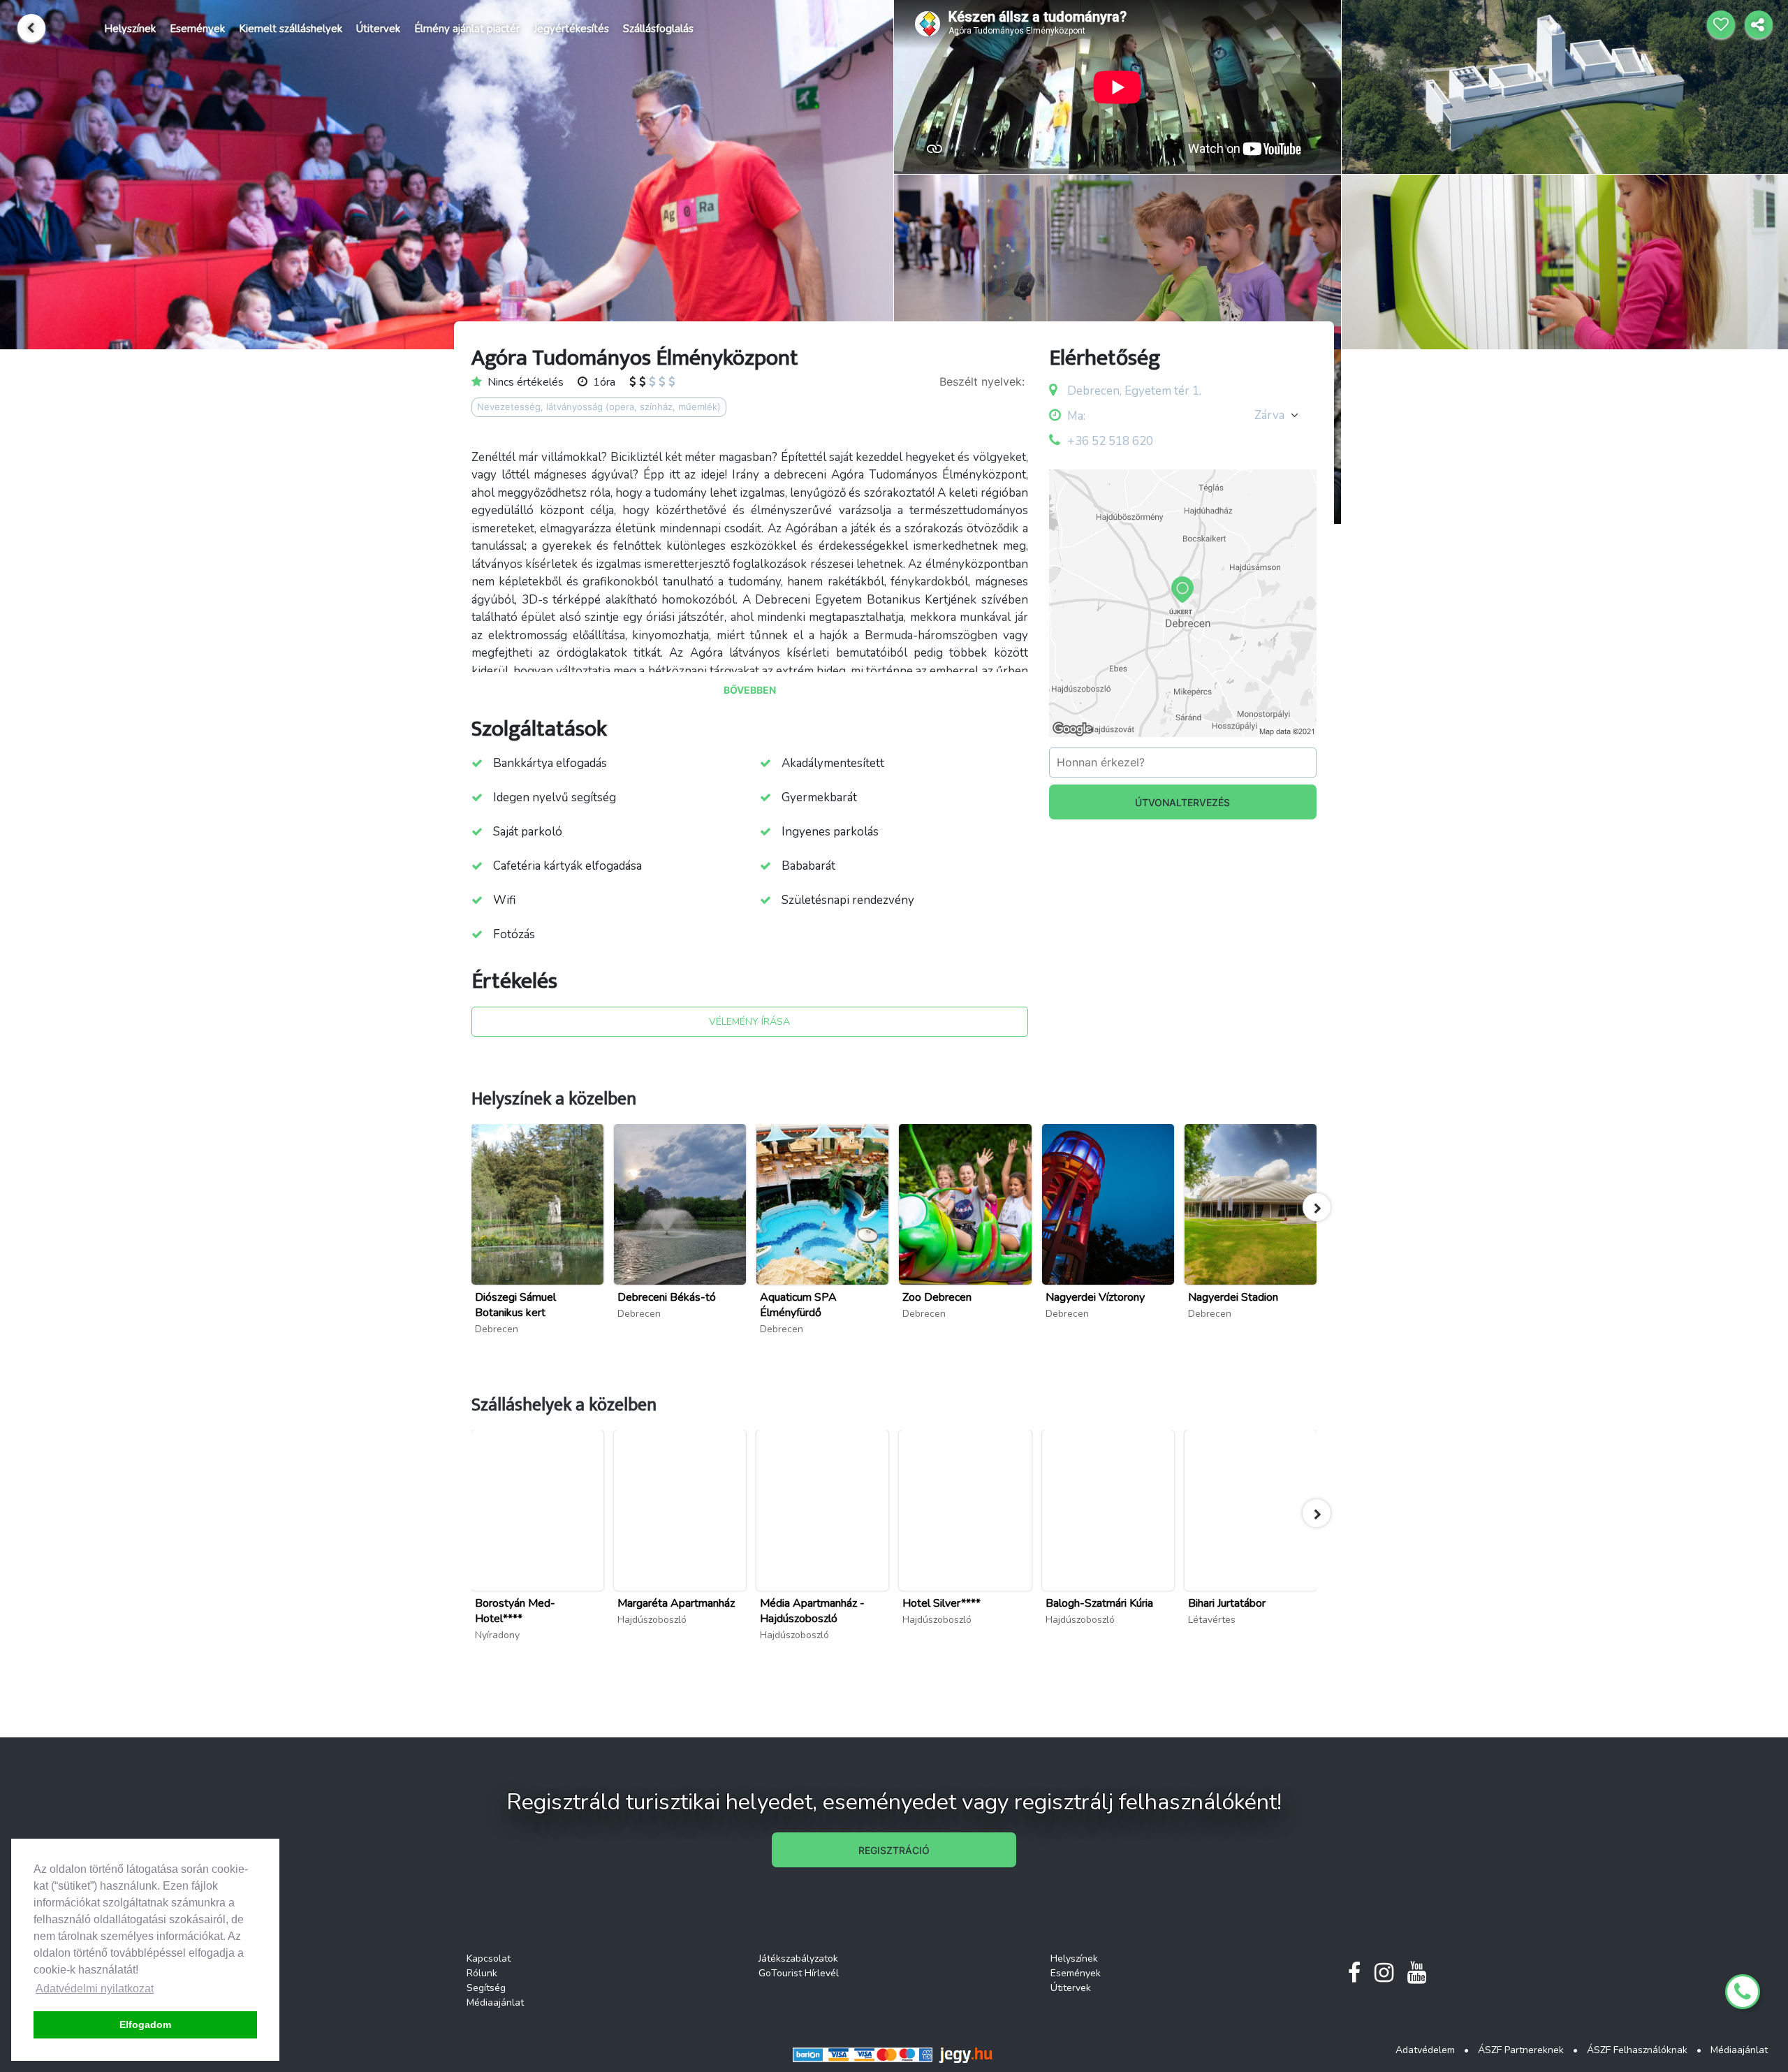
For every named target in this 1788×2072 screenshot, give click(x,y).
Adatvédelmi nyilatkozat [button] (95, 1989)
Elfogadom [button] (145, 2024)
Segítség (486, 1988)
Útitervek (378, 29)
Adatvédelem (1425, 2050)
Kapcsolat (489, 1958)
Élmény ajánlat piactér (467, 29)
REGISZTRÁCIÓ (894, 1850)
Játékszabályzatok (798, 1958)
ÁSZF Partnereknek (1521, 2050)
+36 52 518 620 (1110, 441)
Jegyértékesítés (571, 29)
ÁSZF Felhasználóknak (1637, 2050)
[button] (1317, 1207)
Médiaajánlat (495, 2002)
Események (197, 29)
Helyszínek (130, 29)
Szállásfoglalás (658, 29)
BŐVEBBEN (750, 690)
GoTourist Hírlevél (799, 1973)
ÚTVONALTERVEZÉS (1182, 802)
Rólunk (482, 1973)
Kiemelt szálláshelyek (291, 29)
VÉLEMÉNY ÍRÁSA (749, 1022)
